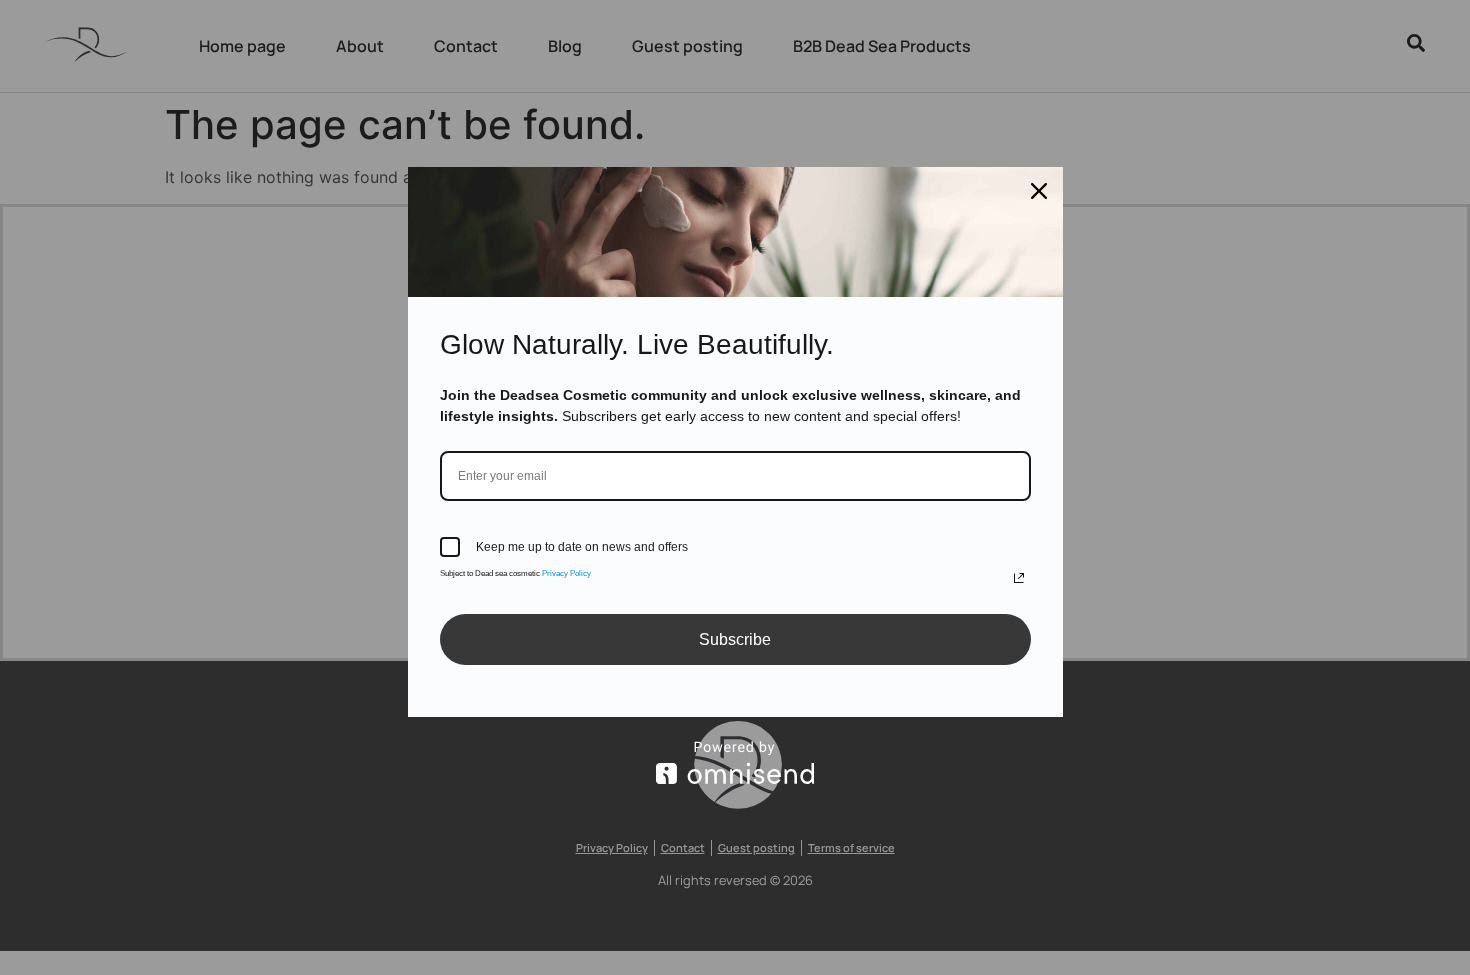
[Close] (1039, 191)
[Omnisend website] (735, 762)
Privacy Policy (566, 573)
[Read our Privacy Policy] (1019, 578)
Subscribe (735, 639)
